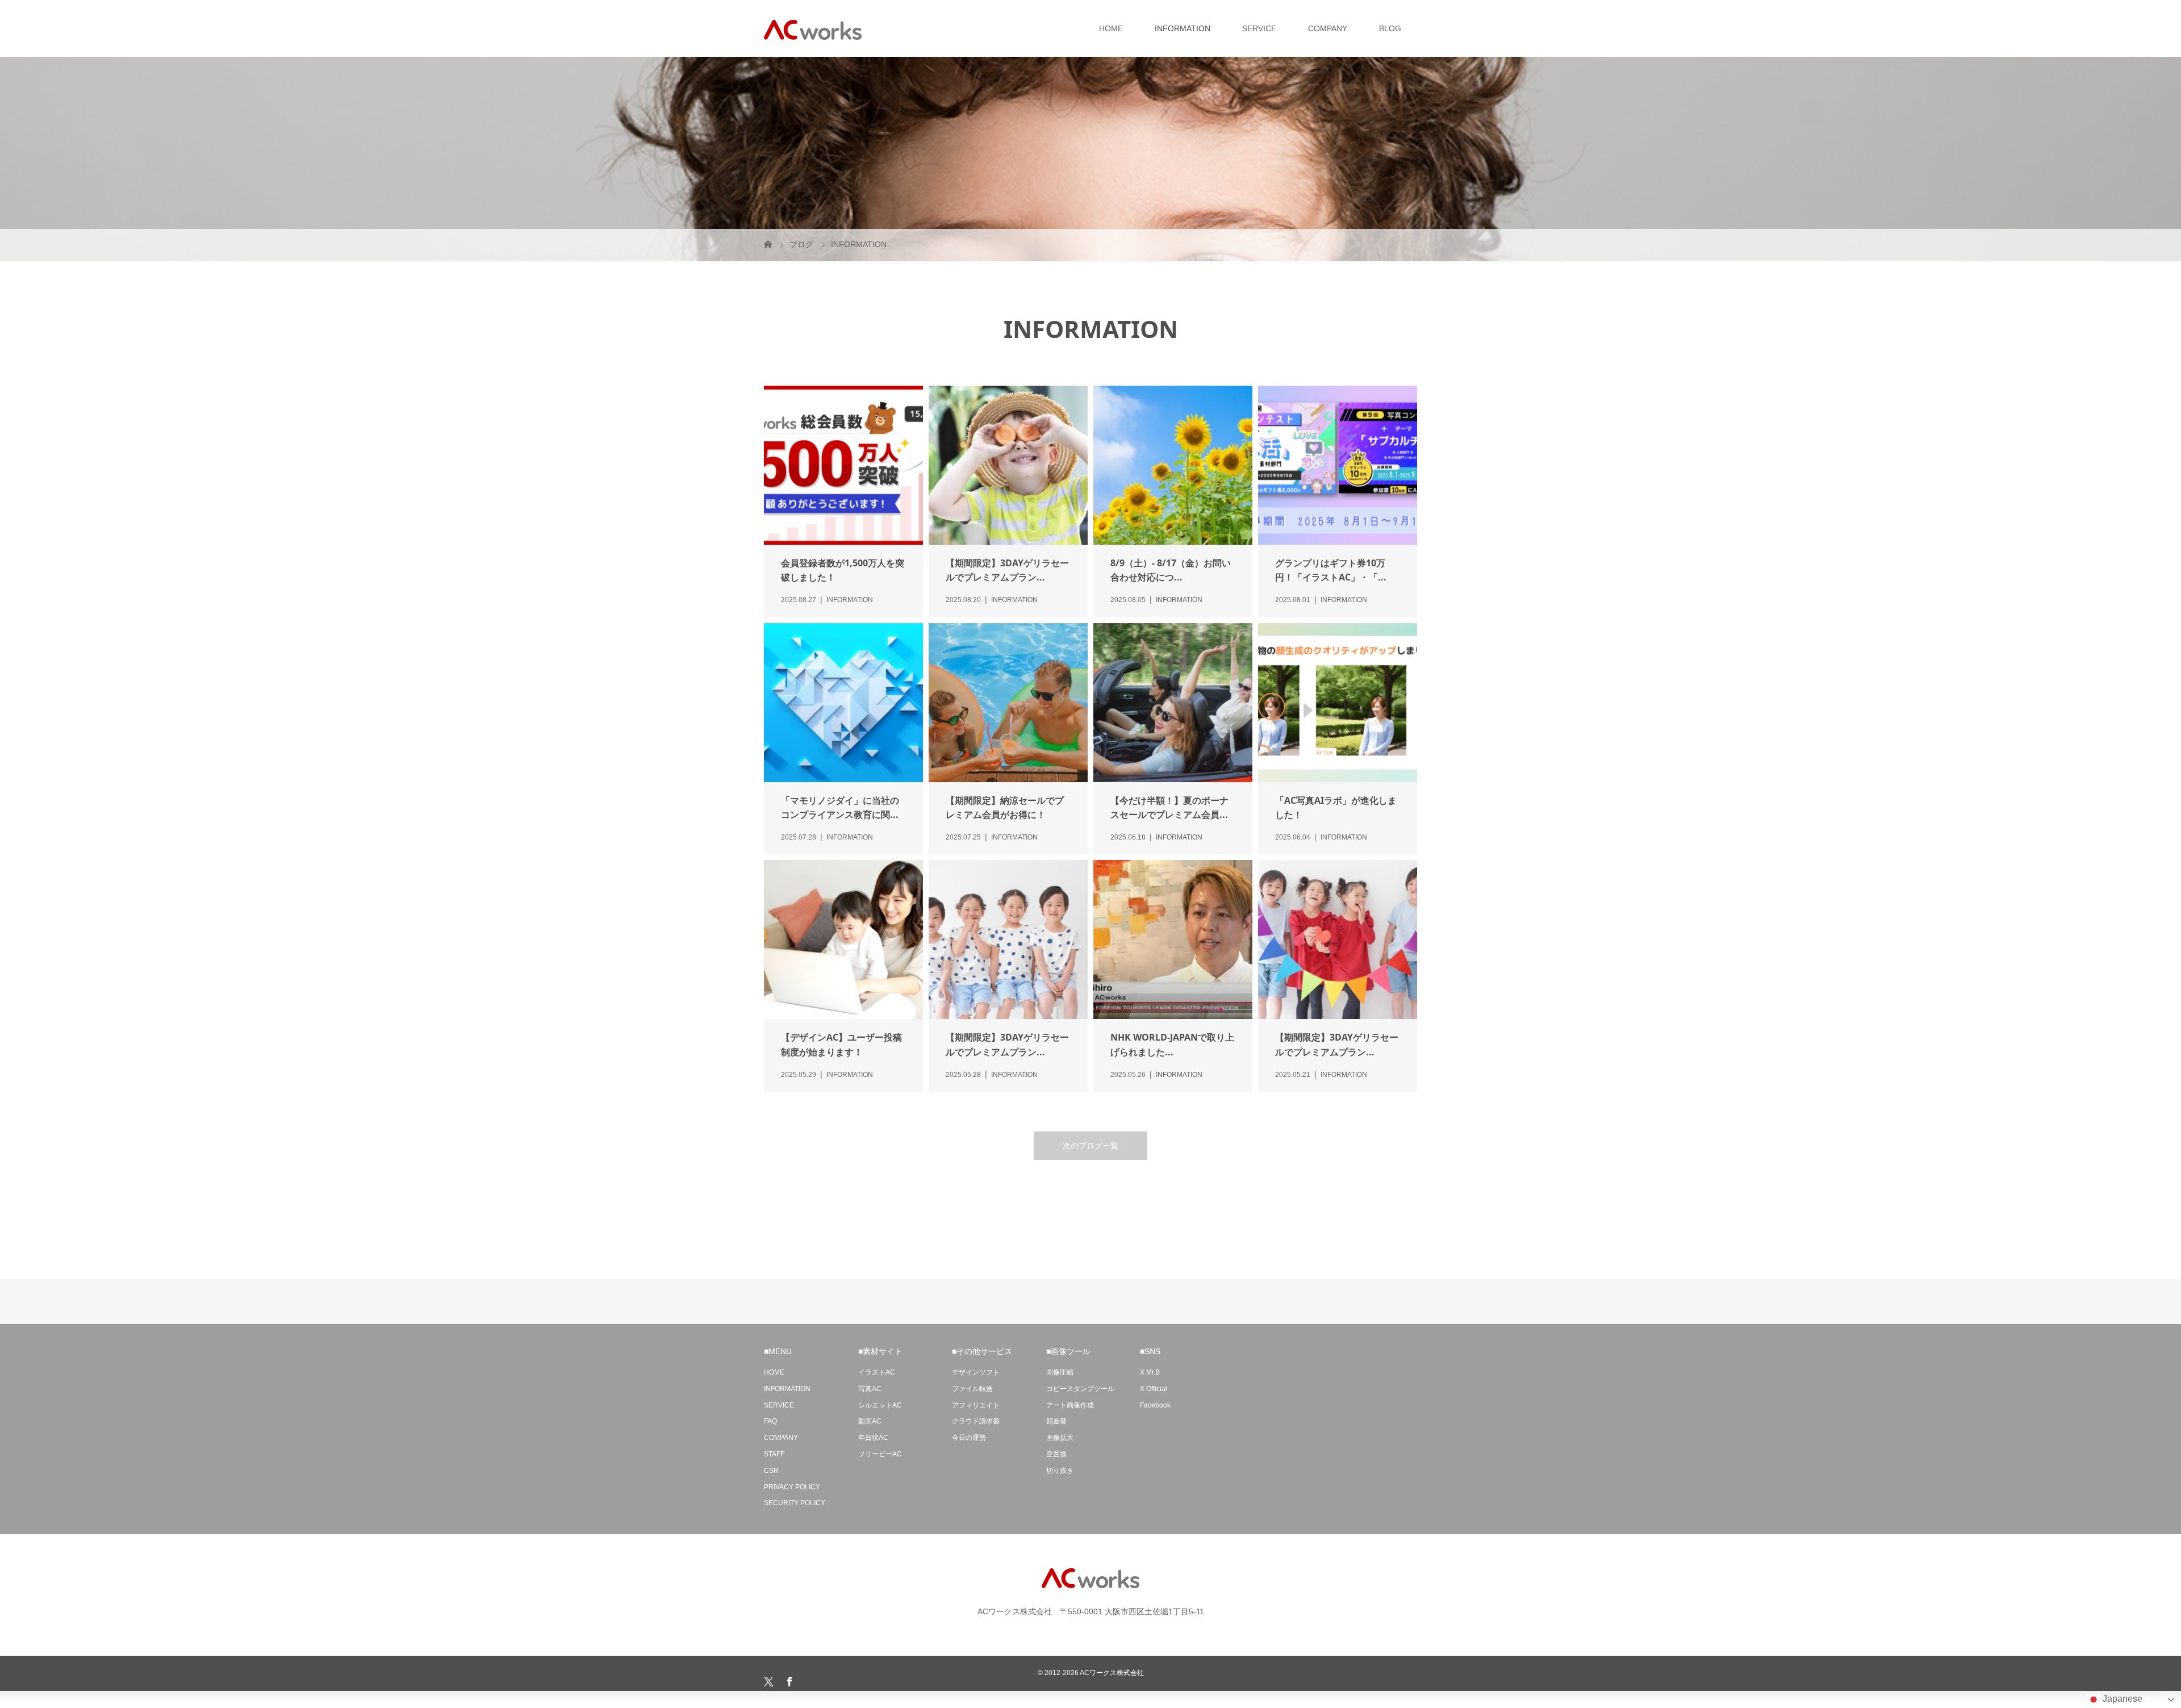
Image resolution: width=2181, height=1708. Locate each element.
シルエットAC (880, 1405)
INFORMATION (1183, 28)
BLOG (1390, 28)
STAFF (774, 1454)
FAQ (770, 1421)
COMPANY (1328, 28)
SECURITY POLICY (795, 1503)
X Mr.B (1150, 1372)
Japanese (2121, 1699)
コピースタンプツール (1080, 1389)
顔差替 (1056, 1421)
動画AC (870, 1421)
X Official (1154, 1389)
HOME (1111, 28)
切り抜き (1060, 1471)
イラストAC (877, 1372)
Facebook (1155, 1405)
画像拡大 (1060, 1438)
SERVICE (1259, 28)
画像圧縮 (1060, 1372)
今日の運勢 (969, 1438)
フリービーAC (880, 1454)
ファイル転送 (972, 1389)
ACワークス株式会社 (1112, 1673)
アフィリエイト (976, 1405)
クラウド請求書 (976, 1421)
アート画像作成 (1070, 1405)
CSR (771, 1471)
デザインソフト (976, 1372)
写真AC (870, 1389)
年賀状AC (873, 1438)
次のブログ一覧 (1090, 1146)
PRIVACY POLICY (792, 1487)
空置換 (1056, 1454)
